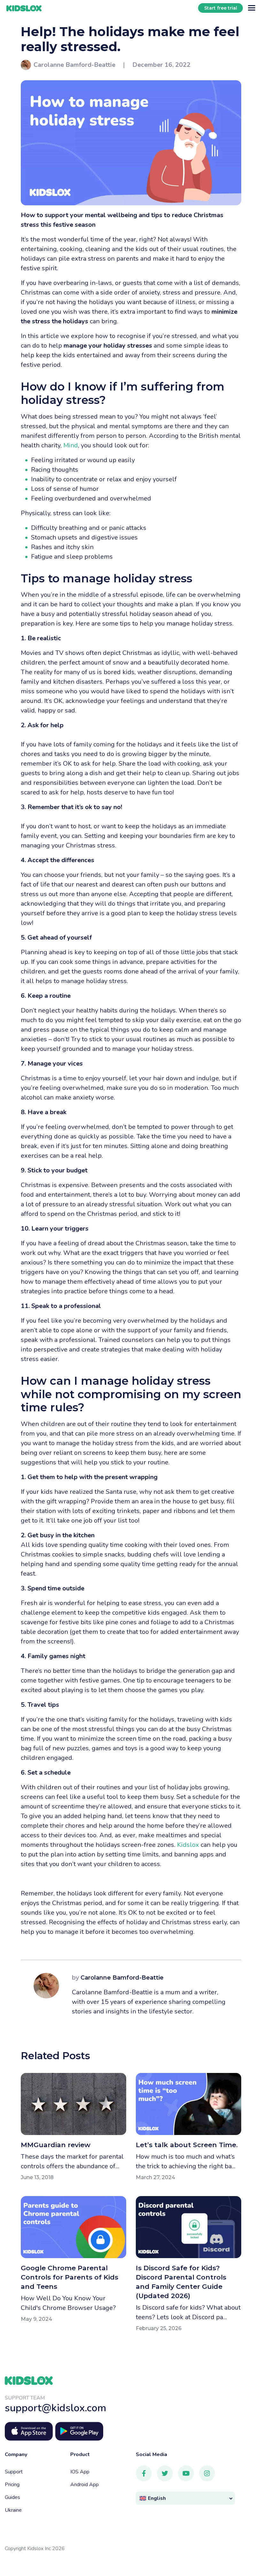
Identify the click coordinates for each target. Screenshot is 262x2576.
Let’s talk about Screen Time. (187, 2145)
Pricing (12, 2485)
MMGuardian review (56, 2145)
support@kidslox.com (56, 2408)
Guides (12, 2497)
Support (14, 2472)
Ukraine (13, 2510)
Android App (85, 2485)
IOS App (80, 2472)
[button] (185, 2498)
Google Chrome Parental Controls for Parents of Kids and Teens (69, 2277)
